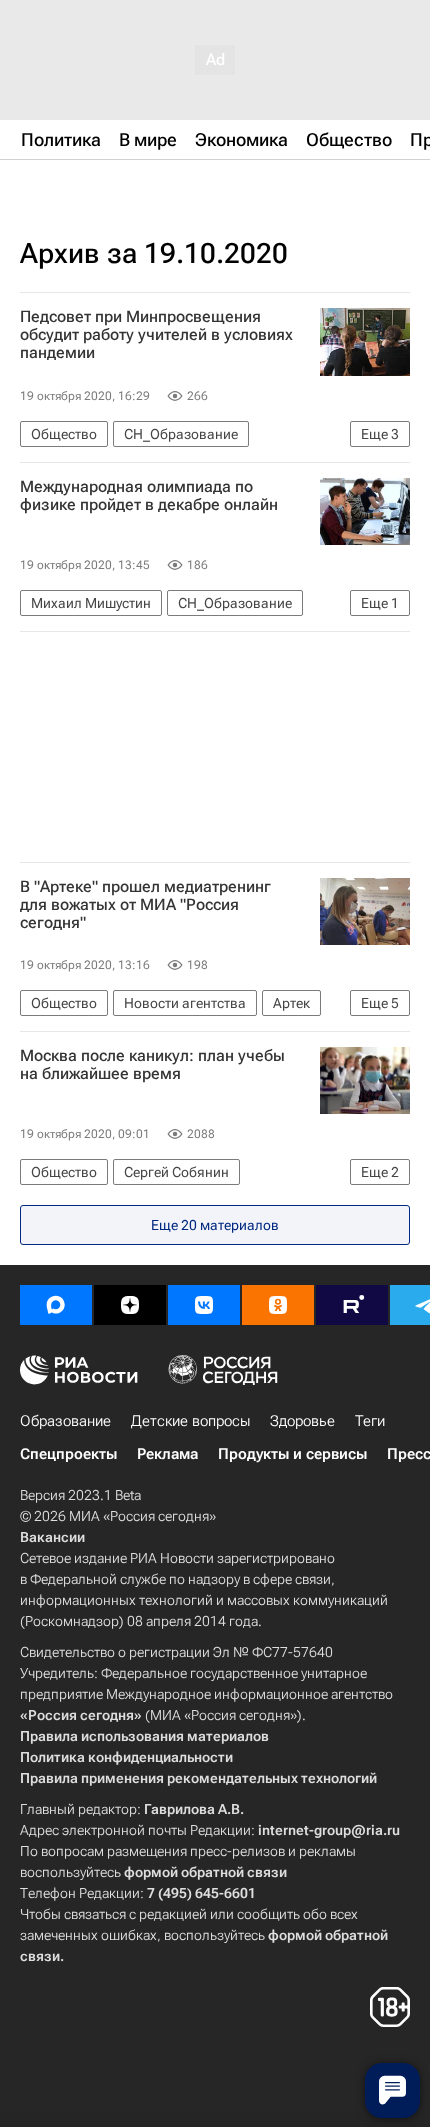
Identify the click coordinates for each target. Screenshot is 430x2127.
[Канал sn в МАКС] (56, 1305)
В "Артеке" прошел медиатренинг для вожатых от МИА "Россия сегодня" (145, 905)
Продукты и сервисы (292, 1454)
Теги (370, 1421)
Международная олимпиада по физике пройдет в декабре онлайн (149, 496)
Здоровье (302, 1421)
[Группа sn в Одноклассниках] (278, 1305)
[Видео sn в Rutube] (352, 1305)
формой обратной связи (205, 1872)
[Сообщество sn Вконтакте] (204, 1305)
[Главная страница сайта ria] (120, 188)
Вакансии (52, 1537)
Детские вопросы (190, 1421)
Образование (65, 1421)
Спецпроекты (68, 1454)
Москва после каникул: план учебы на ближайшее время (152, 1065)
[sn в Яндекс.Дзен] (130, 1305)
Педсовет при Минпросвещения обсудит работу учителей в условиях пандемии (156, 335)
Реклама (167, 1454)
